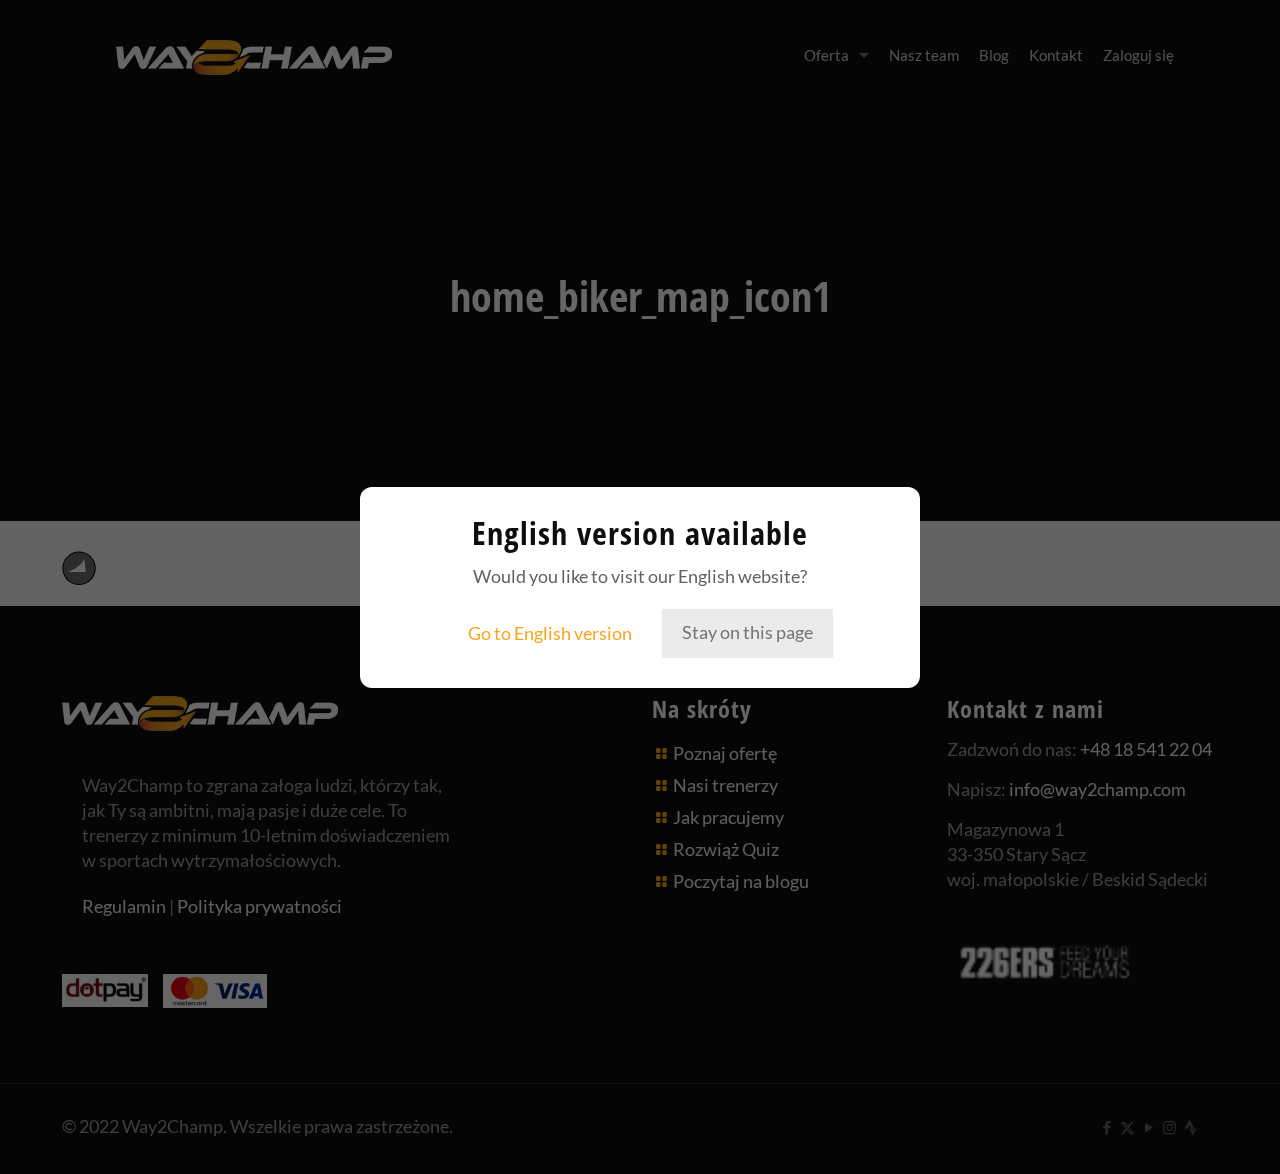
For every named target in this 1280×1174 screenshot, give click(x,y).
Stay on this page (747, 632)
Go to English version (550, 633)
